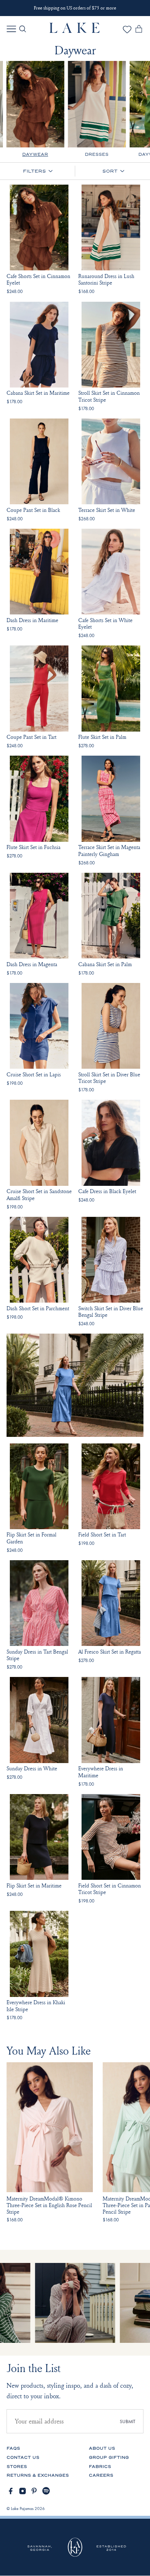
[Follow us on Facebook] (11, 2491)
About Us (102, 2448)
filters (34, 171)
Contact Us (23, 2458)
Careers (101, 2475)
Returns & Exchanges (38, 2475)
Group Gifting (109, 2458)
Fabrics (100, 2467)
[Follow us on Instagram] (23, 2491)
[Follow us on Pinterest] (34, 2491)
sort (110, 171)
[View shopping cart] (139, 30)
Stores (17, 2467)
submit (128, 2421)
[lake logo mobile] (75, 31)
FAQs (13, 2448)
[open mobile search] (23, 29)
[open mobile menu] (11, 29)
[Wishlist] (127, 32)
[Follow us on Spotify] (46, 2491)
